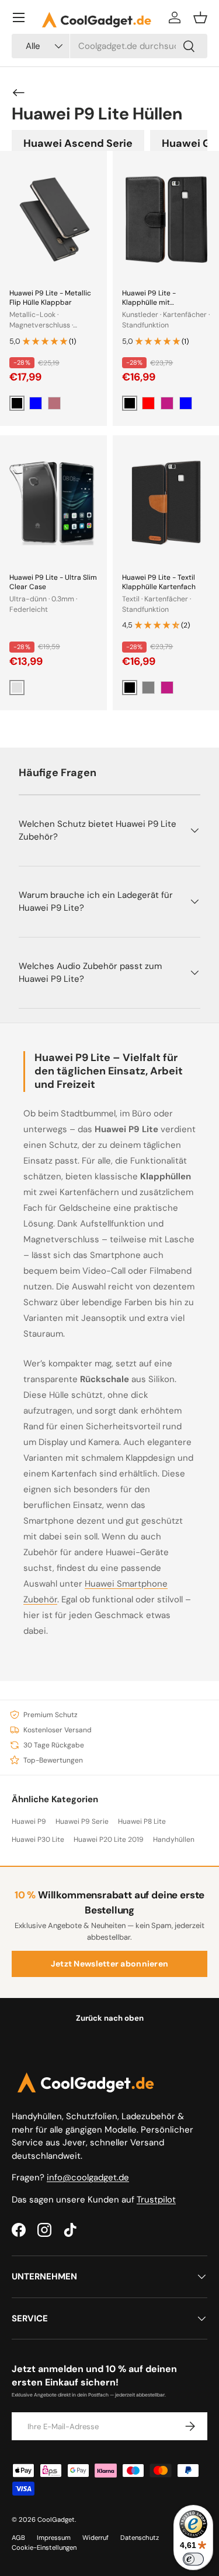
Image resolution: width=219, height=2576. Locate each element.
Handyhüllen (174, 1840)
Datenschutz (140, 2538)
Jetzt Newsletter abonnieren (110, 1964)
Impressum (54, 2538)
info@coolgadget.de (88, 2177)
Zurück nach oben (110, 2018)
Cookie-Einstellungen (44, 2547)
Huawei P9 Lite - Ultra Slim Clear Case (53, 582)
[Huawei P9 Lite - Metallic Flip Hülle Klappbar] (53, 219)
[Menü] (19, 17)
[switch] (193, 2559)
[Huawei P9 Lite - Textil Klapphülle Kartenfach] (166, 503)
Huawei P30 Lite (38, 1840)
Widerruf (95, 2538)
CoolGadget (56, 2519)
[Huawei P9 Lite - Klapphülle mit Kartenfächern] (166, 219)
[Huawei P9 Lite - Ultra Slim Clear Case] (53, 503)
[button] (200, 17)
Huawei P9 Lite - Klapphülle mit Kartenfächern (149, 302)
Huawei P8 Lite (142, 1821)
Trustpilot (156, 2200)
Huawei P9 (29, 1821)
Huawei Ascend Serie (78, 143)
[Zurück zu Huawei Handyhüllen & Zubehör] (19, 93)
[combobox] (109, 46)
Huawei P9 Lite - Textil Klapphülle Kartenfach (159, 582)
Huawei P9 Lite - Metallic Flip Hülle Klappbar (50, 298)
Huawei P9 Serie (82, 1821)
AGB (18, 2538)
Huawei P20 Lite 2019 (109, 1840)
